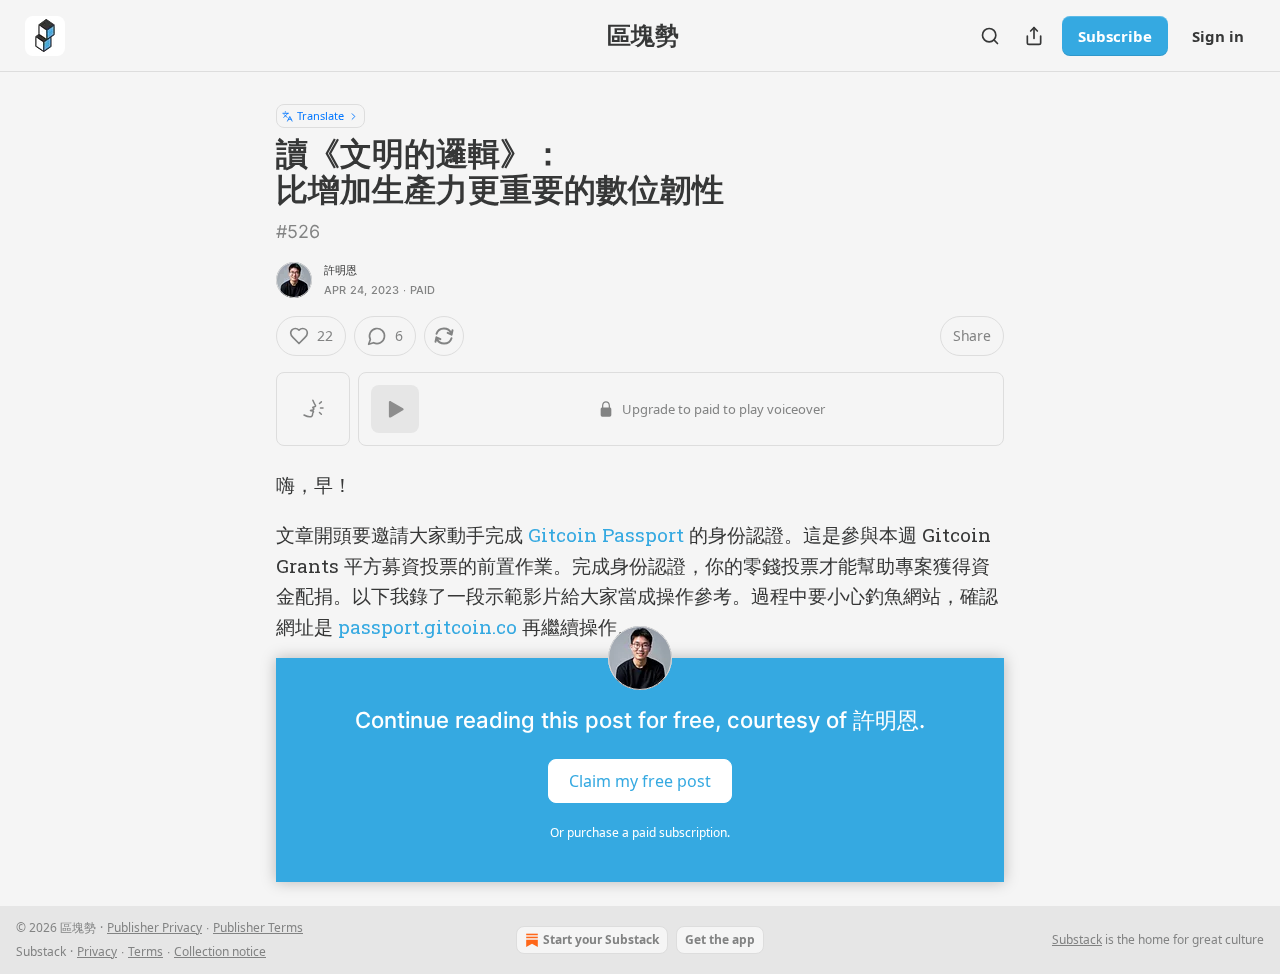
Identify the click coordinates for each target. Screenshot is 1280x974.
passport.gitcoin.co (427, 626)
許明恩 (341, 270)
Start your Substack (601, 939)
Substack (1077, 939)
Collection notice (220, 951)
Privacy (97, 951)
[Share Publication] (1034, 36)
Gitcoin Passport (606, 534)
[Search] (990, 36)
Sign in (1218, 36)
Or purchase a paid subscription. (640, 832)
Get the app (720, 939)
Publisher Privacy (154, 927)
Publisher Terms (258, 927)
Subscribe (1115, 36)
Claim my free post (640, 781)
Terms (145, 951)
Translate (320, 115)
